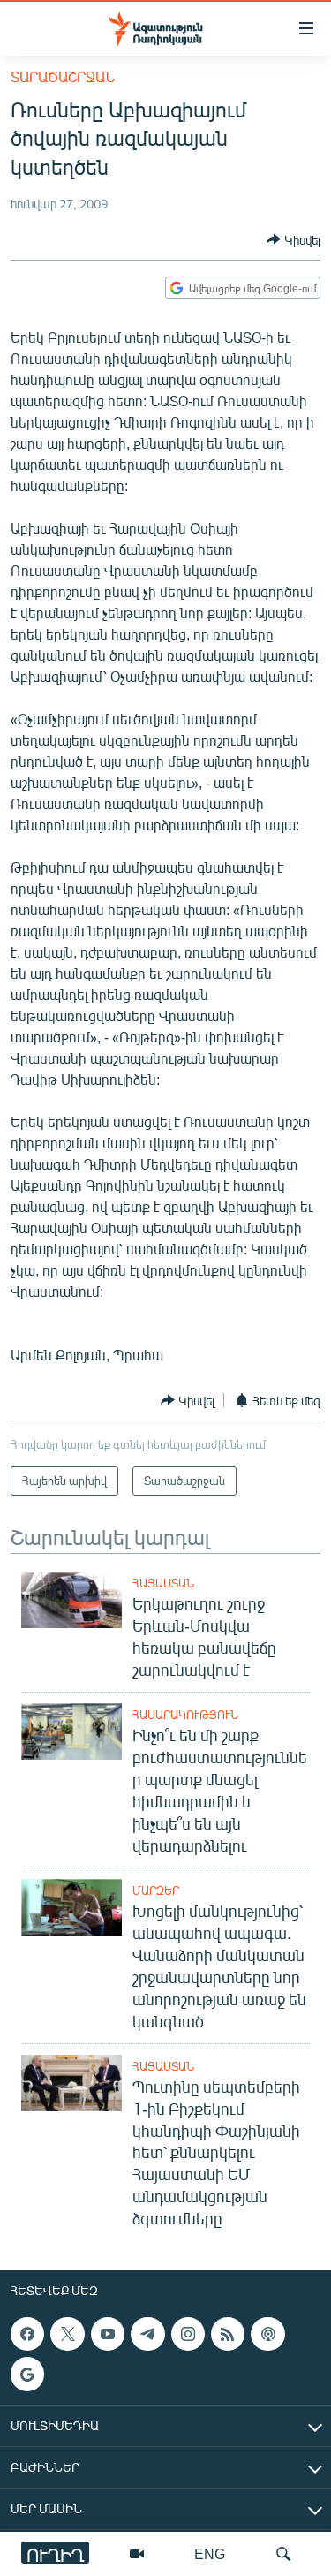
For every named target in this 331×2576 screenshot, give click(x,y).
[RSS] (228, 2334)
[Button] (293, 239)
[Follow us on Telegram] (147, 2334)
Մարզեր (156, 1890)
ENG (210, 2553)
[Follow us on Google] (27, 2375)
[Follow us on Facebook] (27, 2334)
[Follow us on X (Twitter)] (67, 2334)
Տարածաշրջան (63, 76)
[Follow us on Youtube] (108, 2334)
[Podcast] (267, 2334)
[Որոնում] (283, 2554)
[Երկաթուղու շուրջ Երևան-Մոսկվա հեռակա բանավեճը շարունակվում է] (71, 1600)
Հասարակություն (185, 1715)
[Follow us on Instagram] (188, 2334)
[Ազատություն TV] (137, 2554)
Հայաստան (163, 1583)
